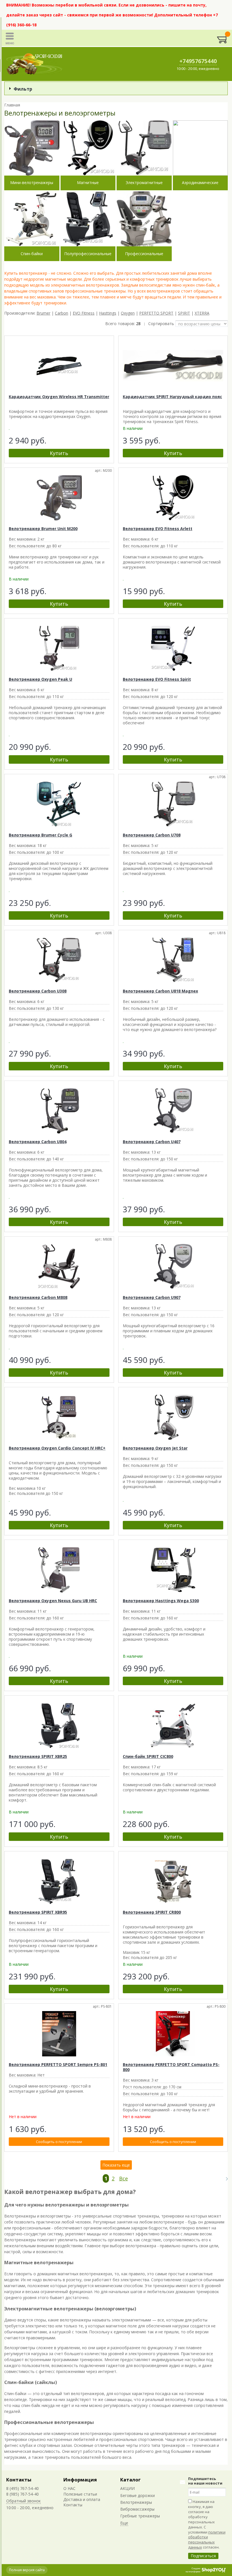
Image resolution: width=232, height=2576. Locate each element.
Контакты (19, 2480)
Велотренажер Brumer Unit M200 (43, 529)
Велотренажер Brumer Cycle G (40, 835)
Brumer (43, 313)
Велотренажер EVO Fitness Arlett (158, 529)
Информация (80, 2480)
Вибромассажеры (137, 2509)
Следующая (224, 2179)
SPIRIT (184, 313)
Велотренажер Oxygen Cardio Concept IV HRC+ (57, 1448)
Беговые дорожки (138, 2495)
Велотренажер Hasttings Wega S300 (161, 1601)
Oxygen (128, 313)
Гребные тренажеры (140, 2516)
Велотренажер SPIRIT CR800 (152, 1912)
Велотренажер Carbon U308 (38, 991)
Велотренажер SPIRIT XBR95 (38, 1912)
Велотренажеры (136, 2502)
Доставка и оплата (82, 2499)
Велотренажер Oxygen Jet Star (155, 1448)
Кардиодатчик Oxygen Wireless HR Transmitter (59, 397)
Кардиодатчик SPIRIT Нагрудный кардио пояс (172, 397)
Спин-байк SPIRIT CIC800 (148, 1756)
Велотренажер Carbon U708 (152, 835)
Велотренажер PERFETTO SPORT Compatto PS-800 (171, 2067)
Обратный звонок (23, 2501)
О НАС (69, 2488)
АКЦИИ (127, 2488)
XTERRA (202, 313)
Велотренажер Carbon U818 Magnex (160, 991)
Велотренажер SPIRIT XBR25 (38, 1756)
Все (123, 2178)
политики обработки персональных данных (207, 2540)
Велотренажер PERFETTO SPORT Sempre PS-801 (58, 2064)
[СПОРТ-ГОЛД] (35, 64)
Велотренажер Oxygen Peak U (40, 679)
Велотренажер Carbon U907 (152, 1297)
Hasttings (108, 313)
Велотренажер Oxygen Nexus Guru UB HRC (53, 1601)
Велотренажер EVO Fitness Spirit (157, 679)
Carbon (62, 313)
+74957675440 (198, 61)
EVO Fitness (84, 313)
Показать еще (116, 2165)
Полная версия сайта (27, 2570)
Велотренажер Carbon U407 (152, 1142)
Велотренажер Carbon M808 (38, 1297)
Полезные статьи (80, 2494)
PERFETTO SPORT (156, 313)
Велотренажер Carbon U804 (38, 1142)
